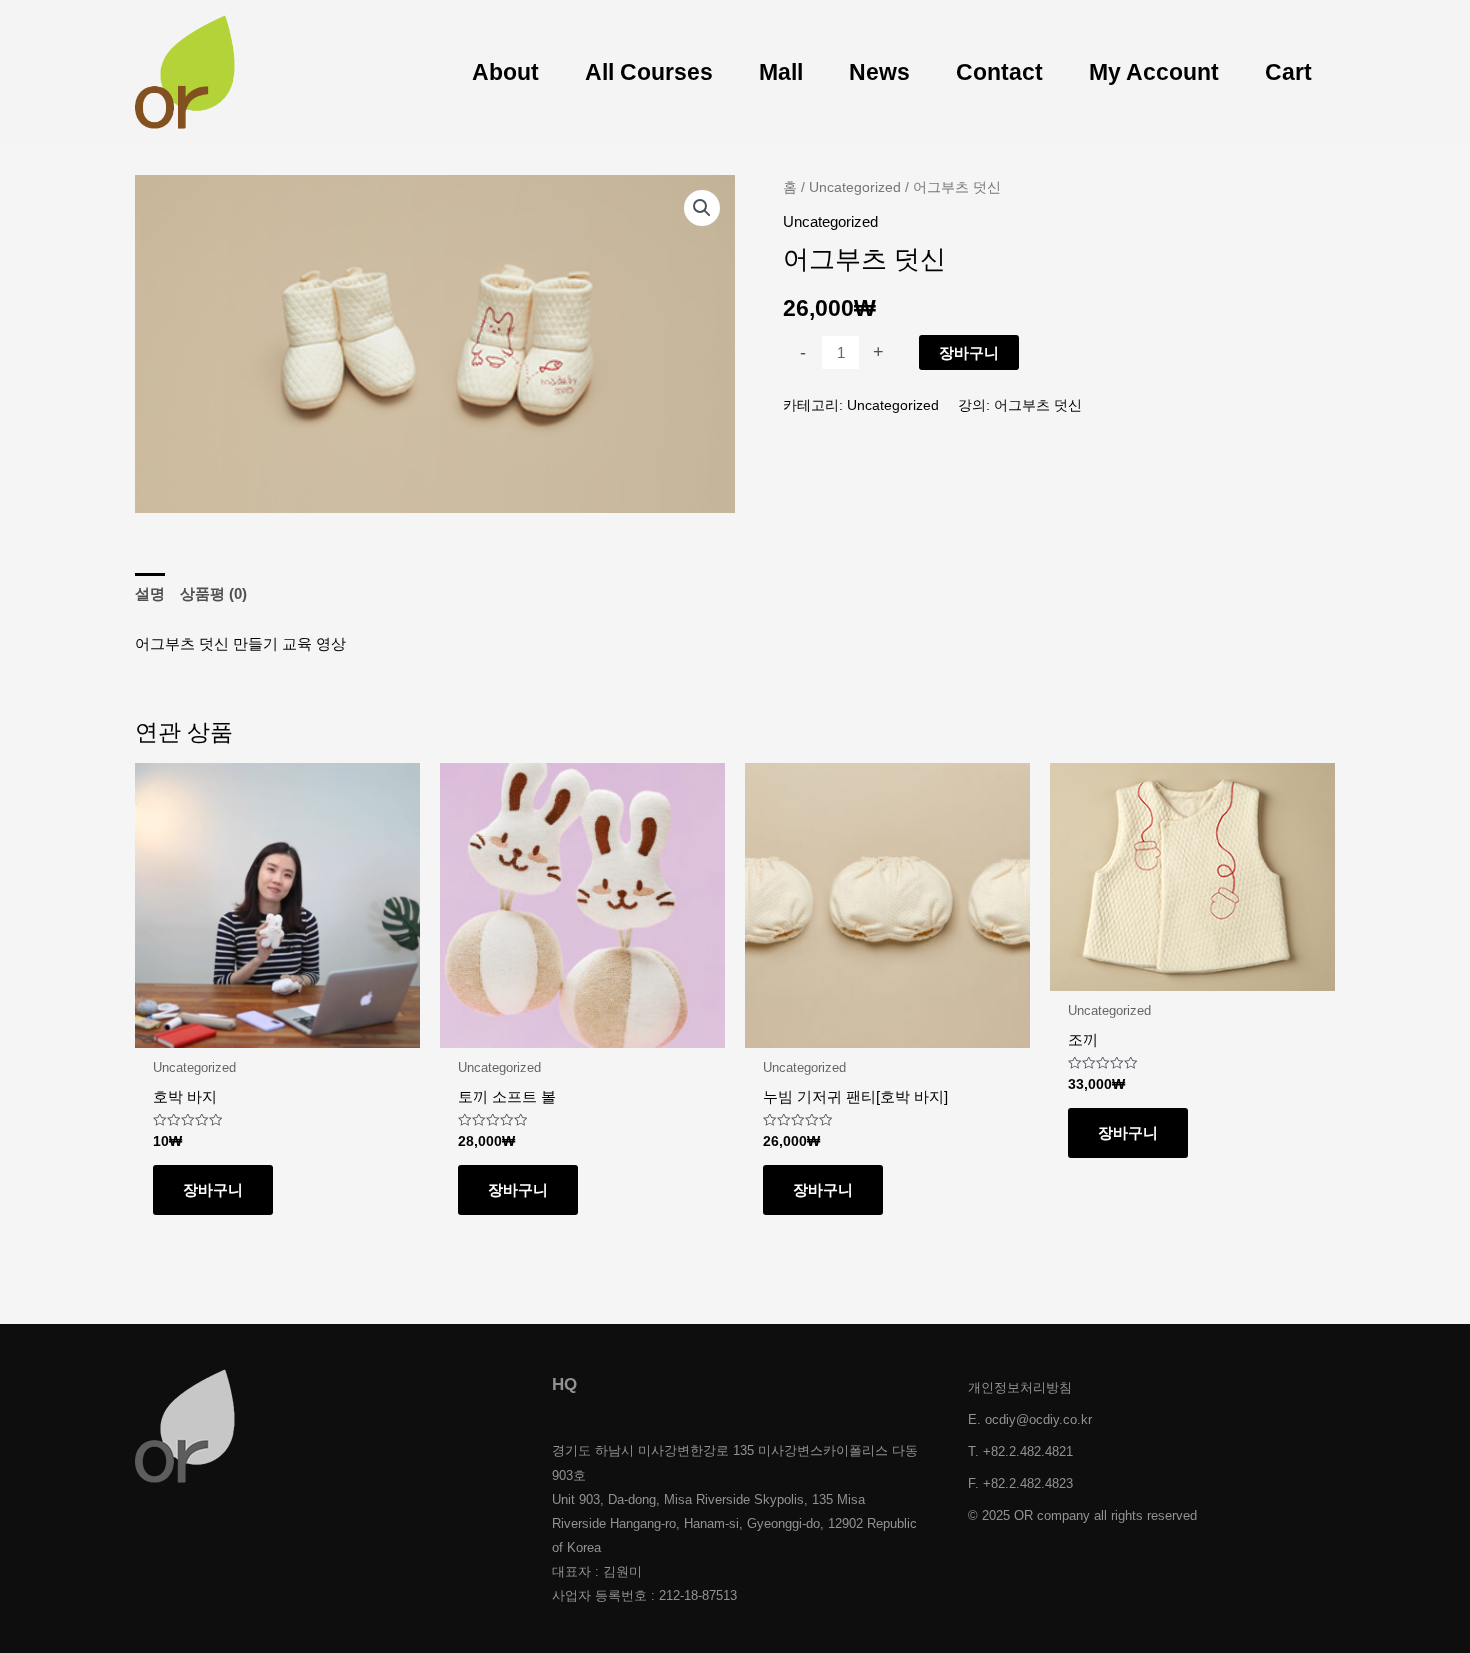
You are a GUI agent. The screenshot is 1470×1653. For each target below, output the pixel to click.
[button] (702, 208)
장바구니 (969, 352)
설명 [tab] (150, 593)
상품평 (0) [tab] (213, 593)
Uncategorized (855, 187)
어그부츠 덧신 (1038, 405)
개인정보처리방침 (1020, 1387)
